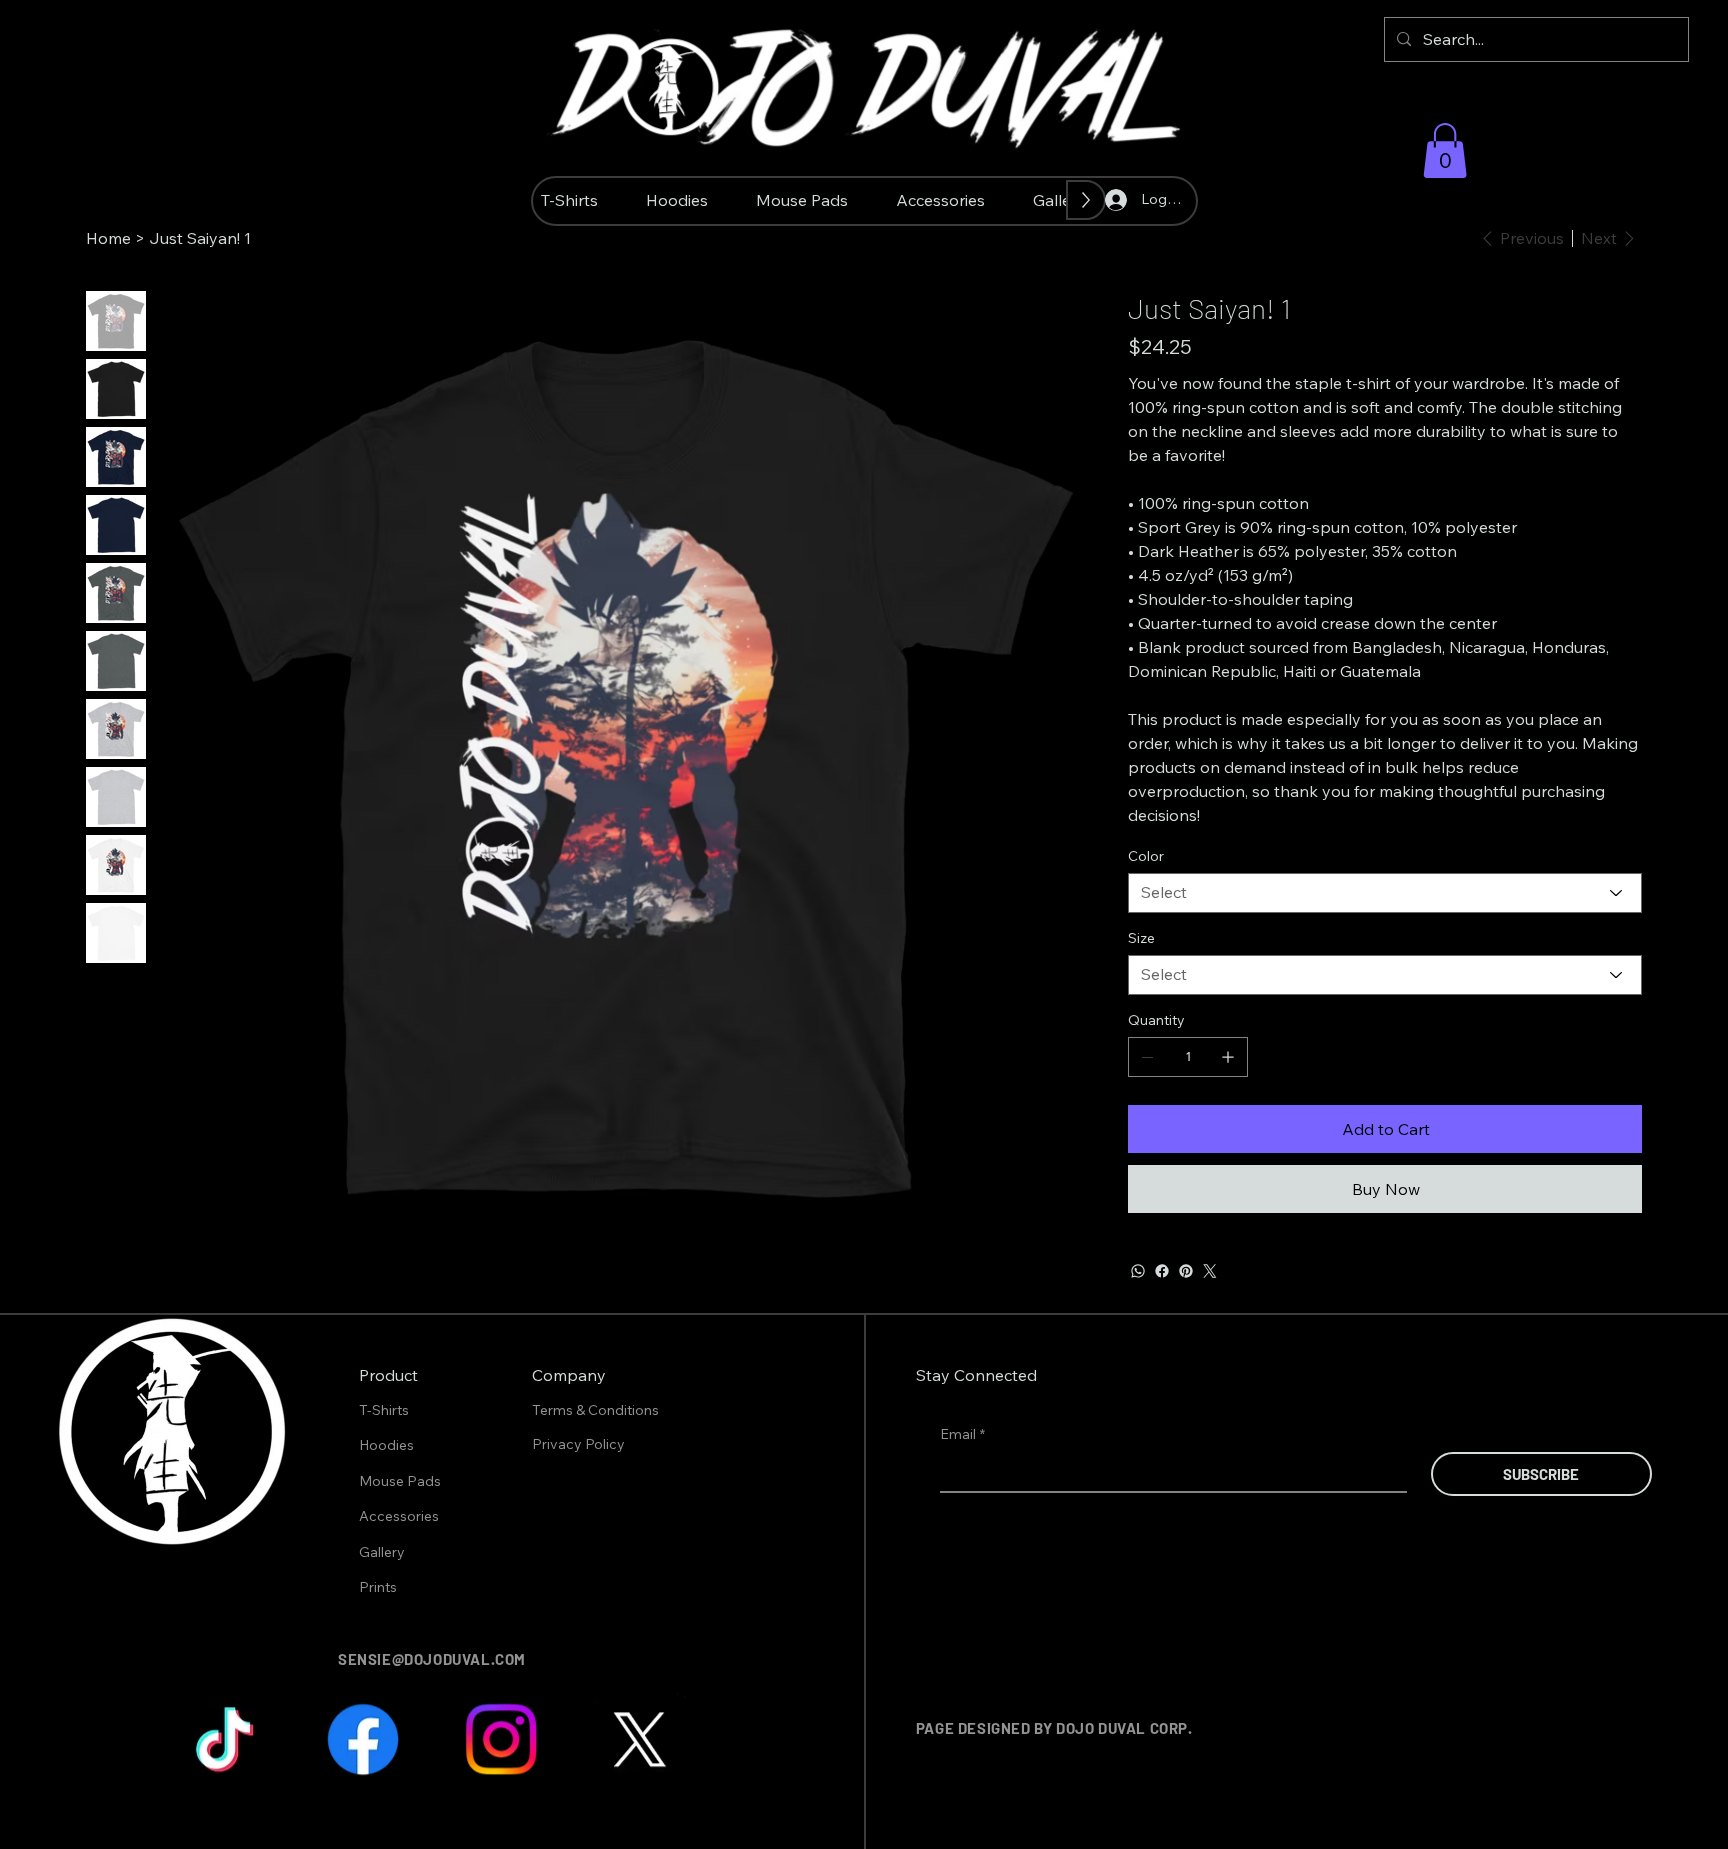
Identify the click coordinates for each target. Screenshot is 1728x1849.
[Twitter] (1210, 1271)
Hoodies (386, 1445)
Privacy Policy (580, 1444)
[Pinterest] (1186, 1271)
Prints (378, 1587)
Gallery (382, 1552)
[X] (638, 1740)
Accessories (399, 1516)
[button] (1445, 150)
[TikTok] (225, 1740)
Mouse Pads (400, 1481)
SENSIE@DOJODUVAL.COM (432, 1659)
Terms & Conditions (597, 1410)
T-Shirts (384, 1410)
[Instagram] (501, 1740)
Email (962, 1434)
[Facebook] (1162, 1271)
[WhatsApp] (1138, 1271)
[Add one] (1228, 1057)
